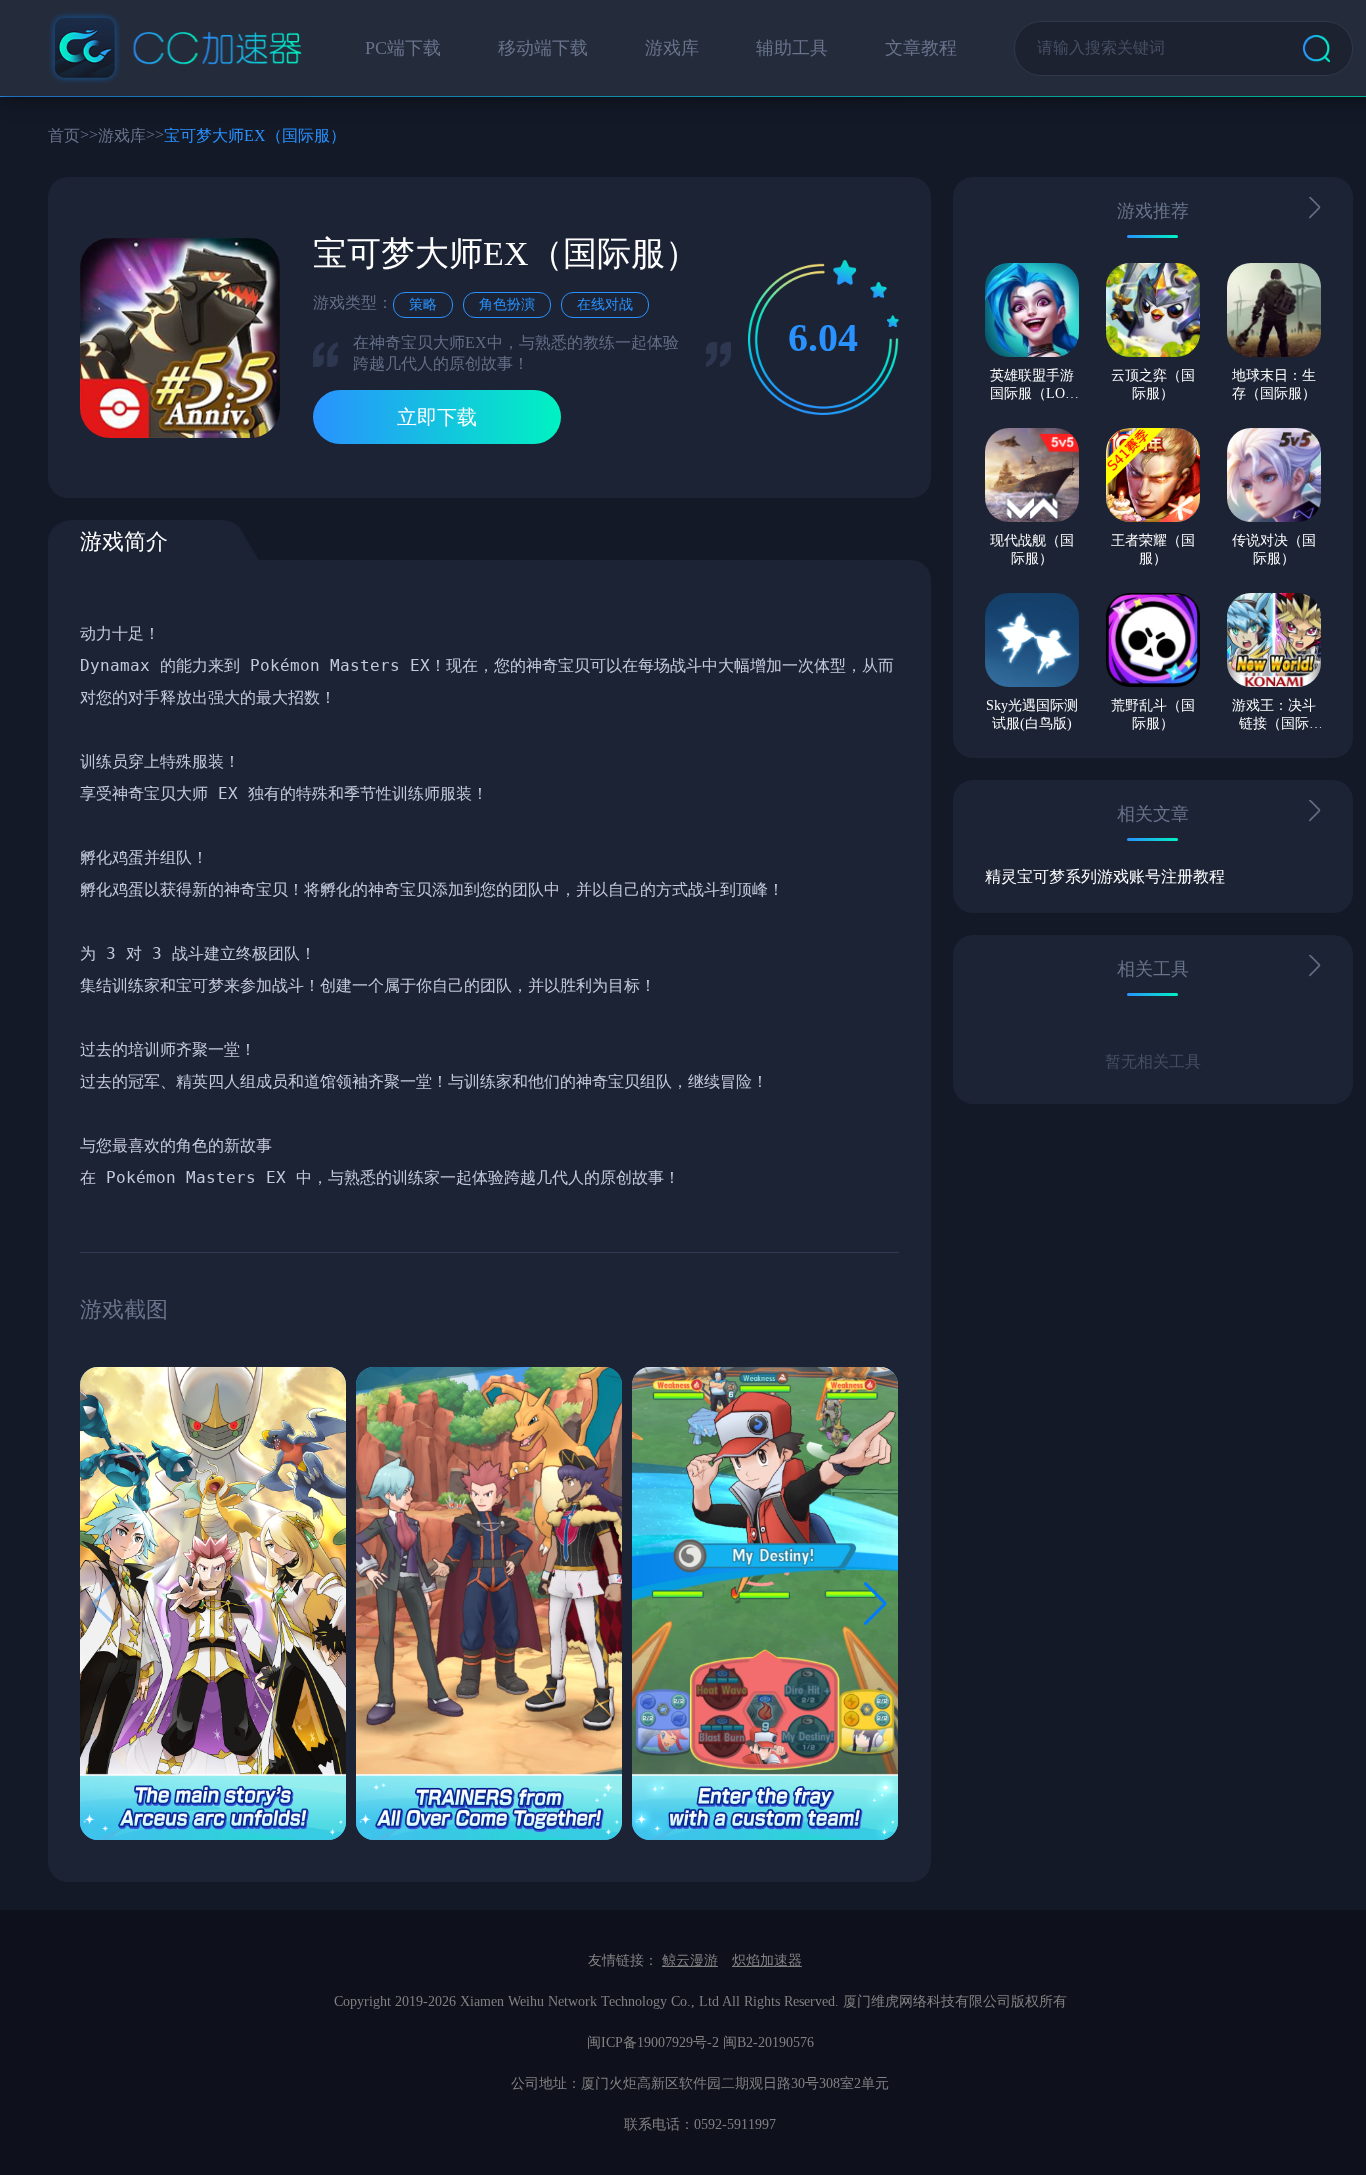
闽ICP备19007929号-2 (653, 2042)
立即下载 (437, 417)
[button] (875, 1604)
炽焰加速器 (767, 1960)
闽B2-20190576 (768, 2042)
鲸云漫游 (690, 1960)
